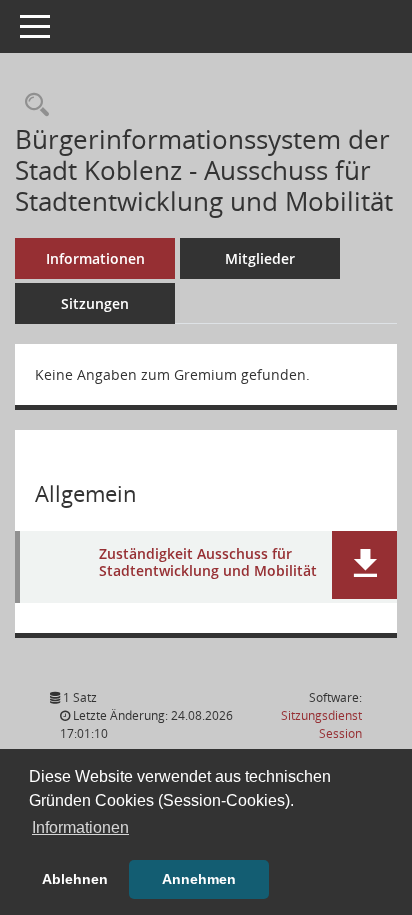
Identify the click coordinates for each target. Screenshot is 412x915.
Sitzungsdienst (321, 724)
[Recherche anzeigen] (32, 105)
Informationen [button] (80, 827)
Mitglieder (260, 258)
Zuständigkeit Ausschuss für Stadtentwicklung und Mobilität (208, 563)
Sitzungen (95, 303)
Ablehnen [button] (75, 879)
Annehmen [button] (199, 879)
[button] (364, 565)
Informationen (95, 258)
